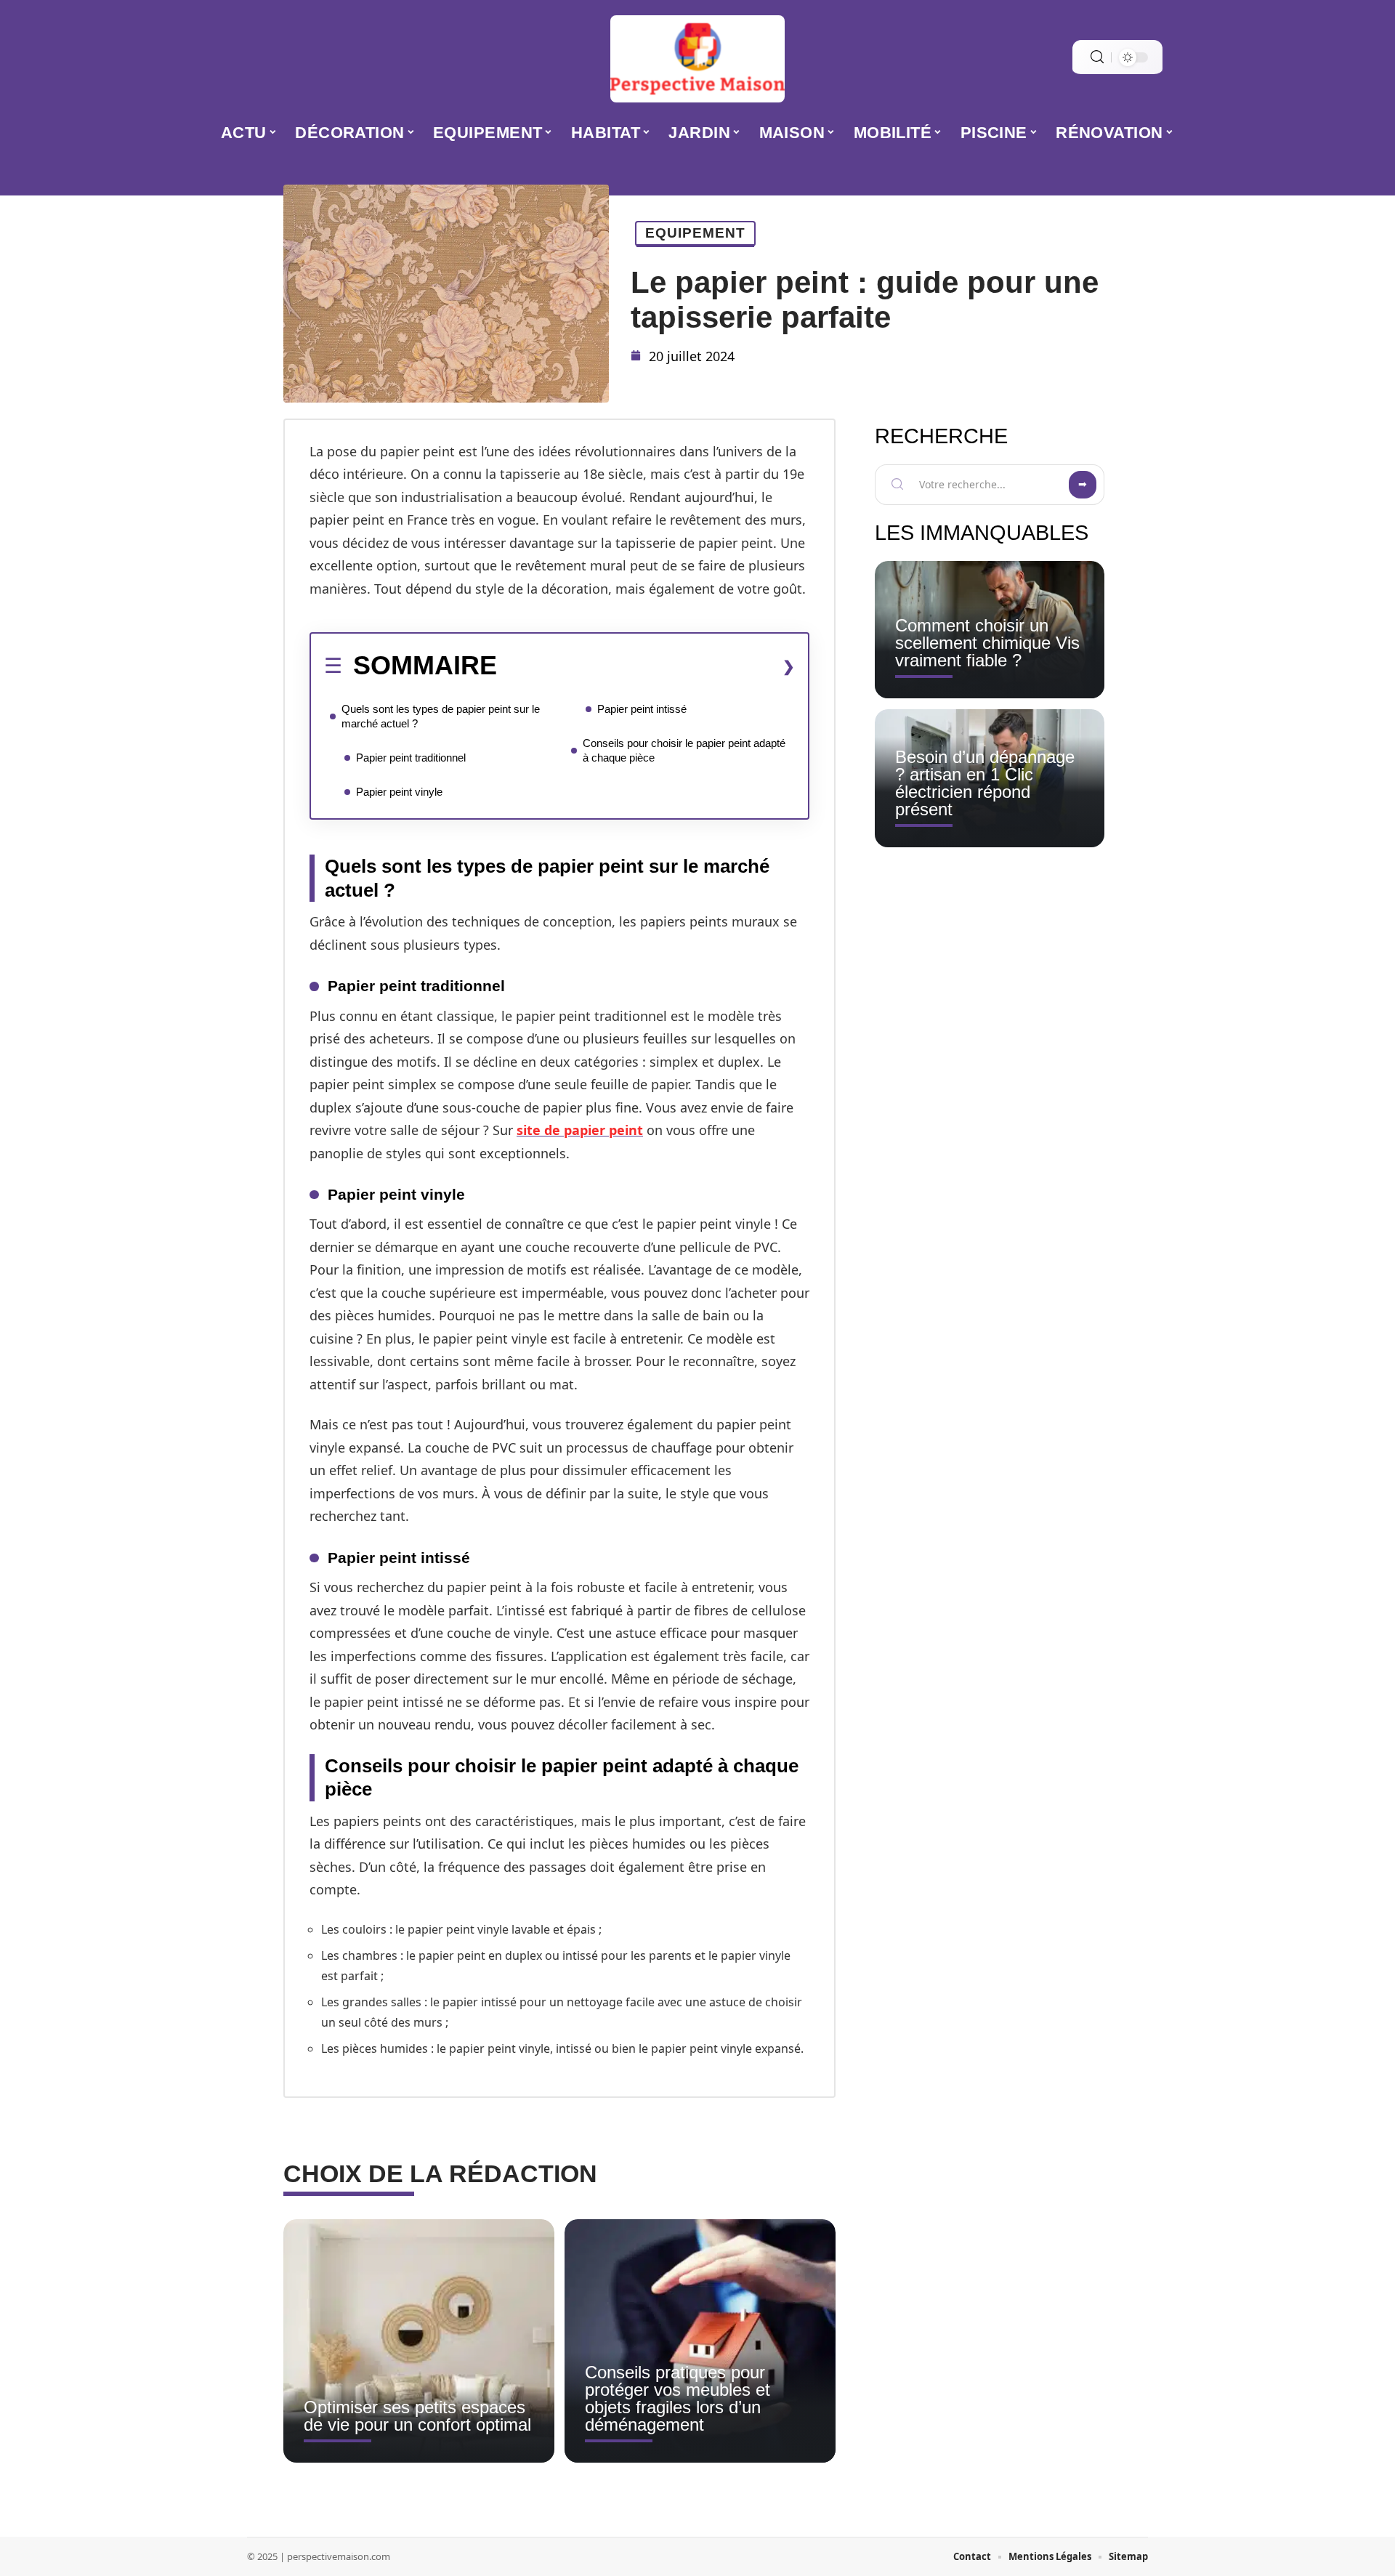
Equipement (695, 233)
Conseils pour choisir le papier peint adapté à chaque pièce (684, 750)
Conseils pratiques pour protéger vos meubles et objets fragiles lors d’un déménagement (678, 2398)
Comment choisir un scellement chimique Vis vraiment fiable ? (987, 643)
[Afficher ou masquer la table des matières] (646, 666)
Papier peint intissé (642, 709)
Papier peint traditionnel (411, 758)
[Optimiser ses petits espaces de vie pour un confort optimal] (419, 2341)
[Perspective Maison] (697, 59)
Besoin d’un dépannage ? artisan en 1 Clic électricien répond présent (985, 783)
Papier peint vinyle (399, 792)
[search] (1097, 57)
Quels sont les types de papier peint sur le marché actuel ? (441, 716)
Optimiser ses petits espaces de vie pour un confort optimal (417, 2416)
